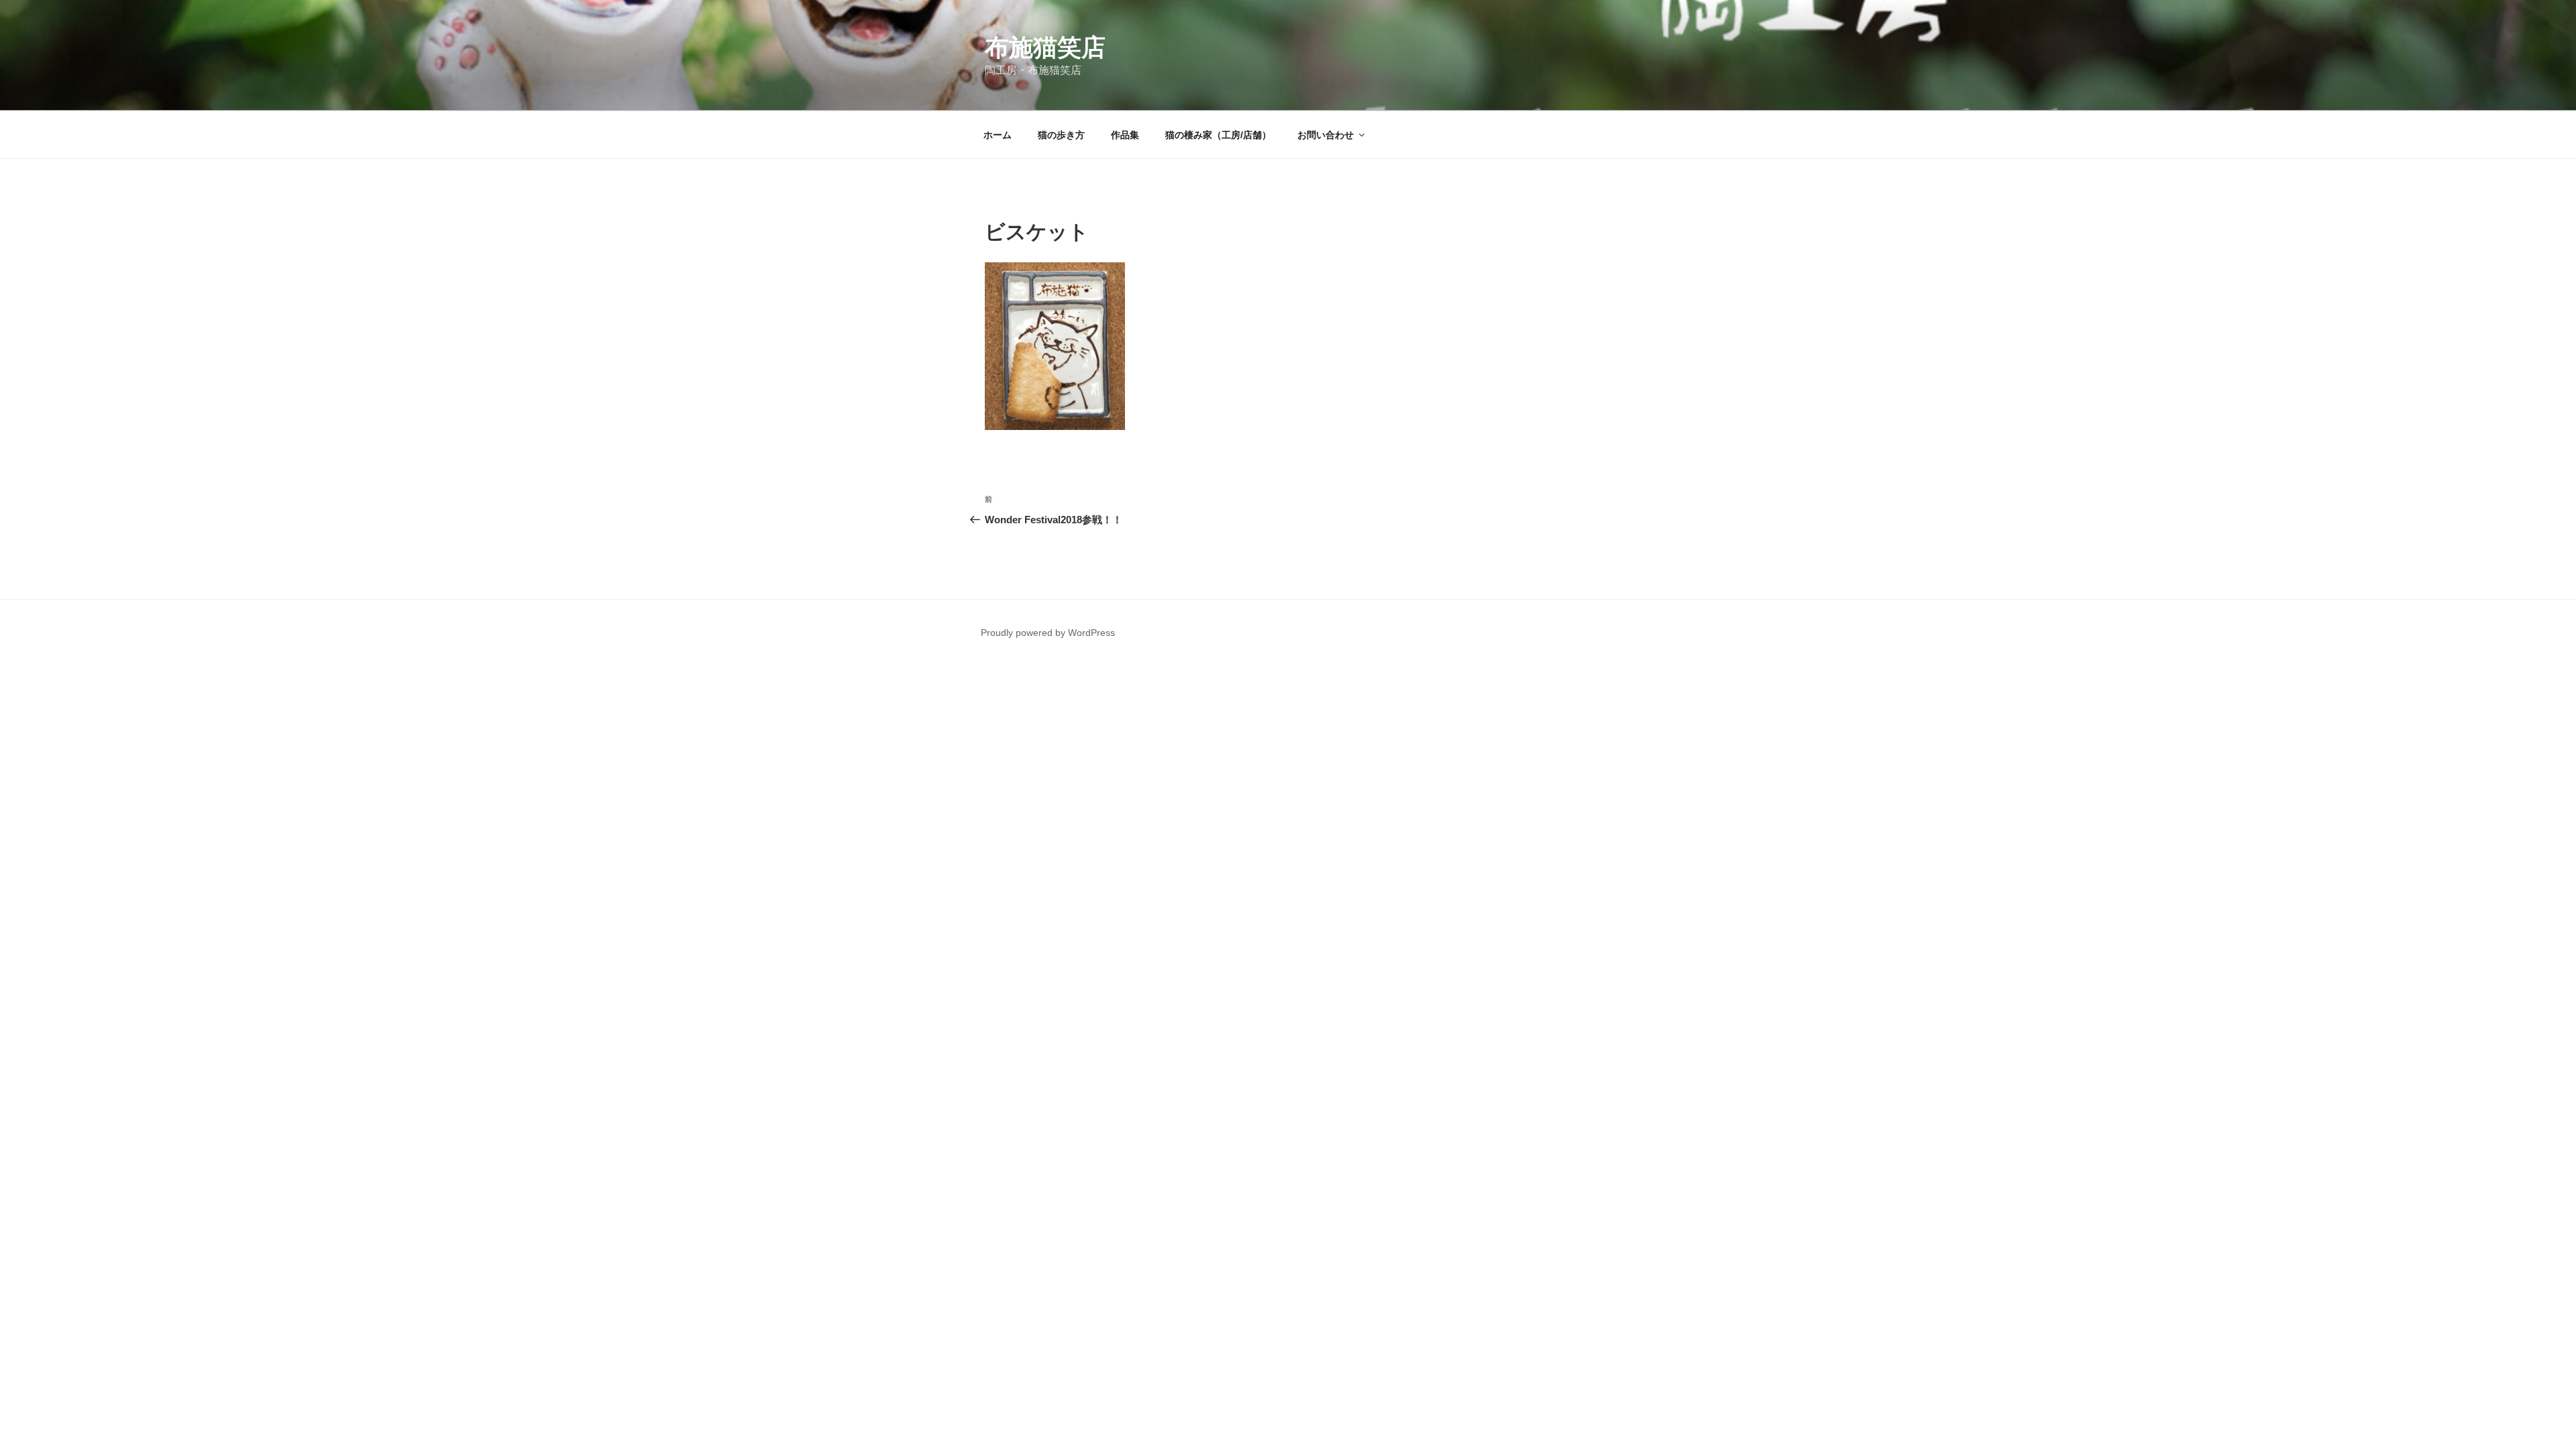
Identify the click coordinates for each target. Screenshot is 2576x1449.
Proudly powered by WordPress (1048, 633)
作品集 (1125, 135)
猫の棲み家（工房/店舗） (1218, 135)
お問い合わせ (1326, 135)
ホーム (998, 135)
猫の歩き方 (1061, 135)
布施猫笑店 (1045, 47)
